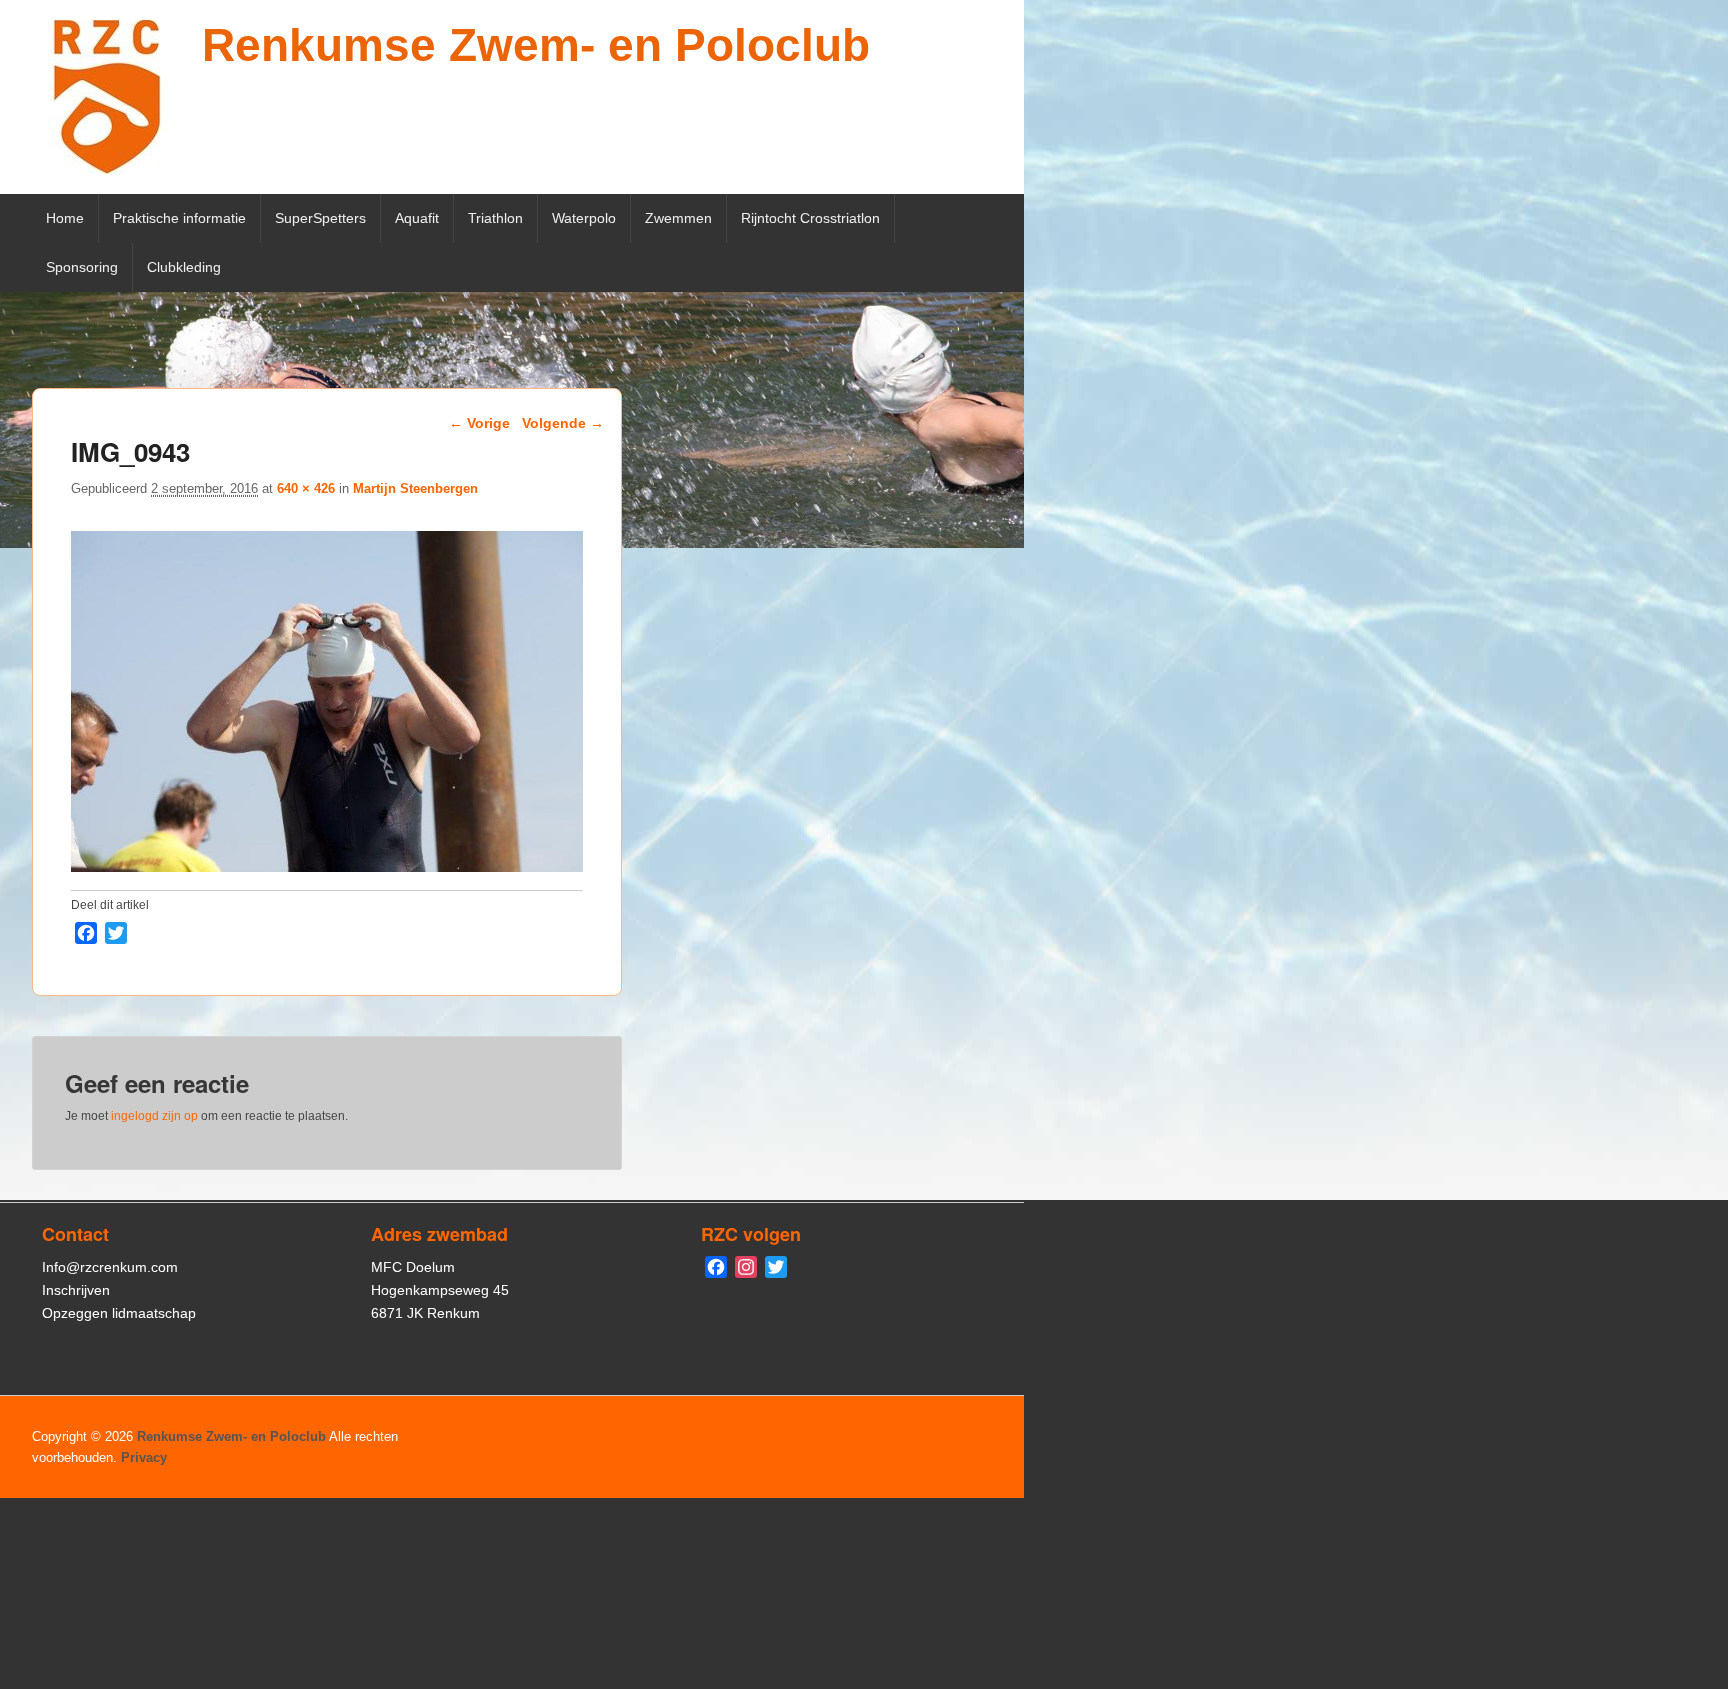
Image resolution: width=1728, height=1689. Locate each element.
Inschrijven (76, 1290)
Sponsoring (82, 267)
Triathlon (495, 218)
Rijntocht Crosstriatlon (810, 218)
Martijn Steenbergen (415, 488)
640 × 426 (306, 488)
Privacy (144, 1457)
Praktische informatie (179, 218)
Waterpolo (584, 218)
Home (65, 218)
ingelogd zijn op (154, 1116)
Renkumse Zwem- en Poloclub (536, 45)
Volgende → (563, 423)
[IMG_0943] (327, 866)
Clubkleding (184, 267)
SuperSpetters (320, 218)
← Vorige (479, 423)
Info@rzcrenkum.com (110, 1267)
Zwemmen (678, 218)
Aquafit (417, 218)
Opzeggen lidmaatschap (119, 1313)
